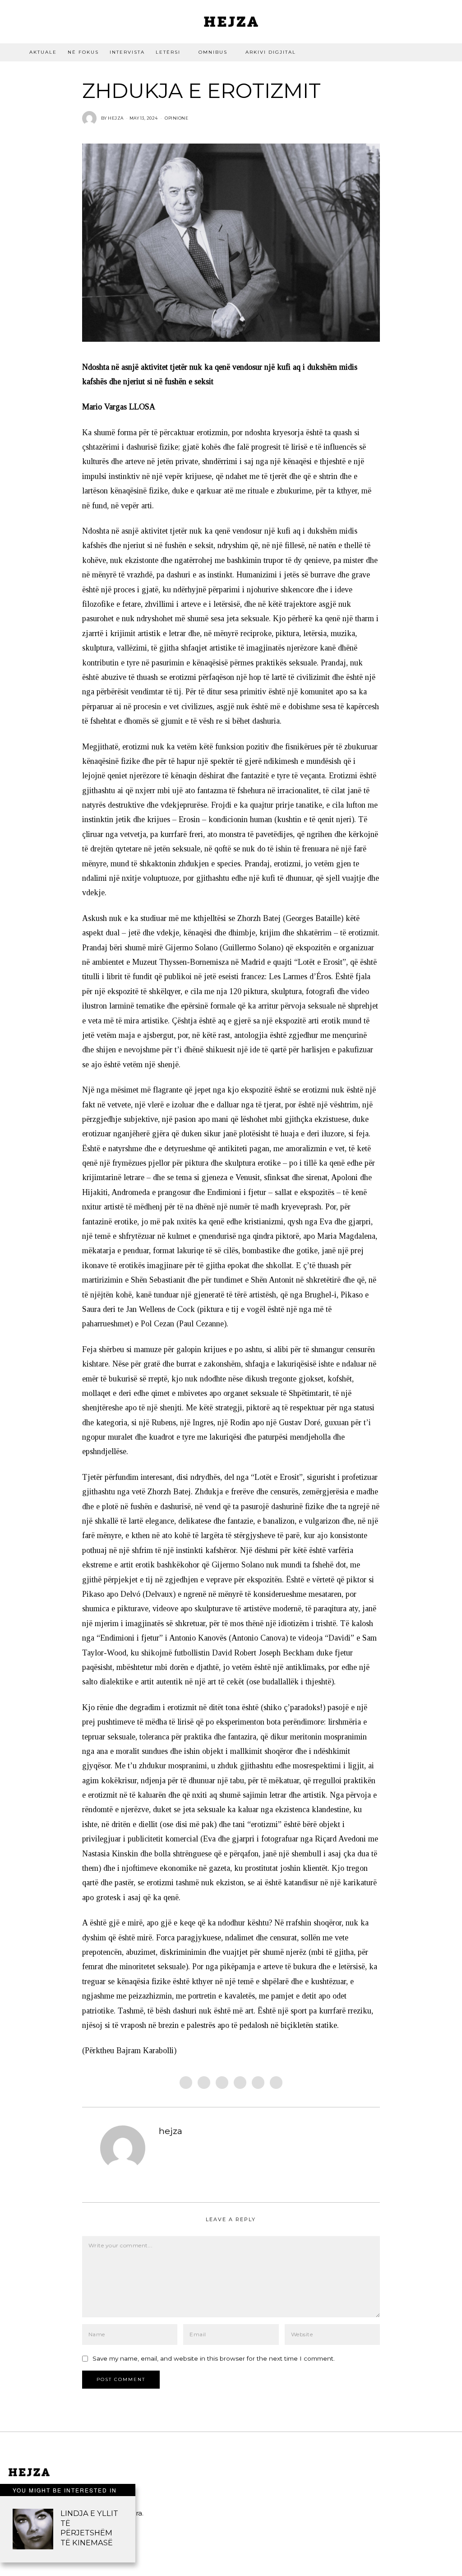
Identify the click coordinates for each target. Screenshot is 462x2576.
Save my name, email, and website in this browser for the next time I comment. (214, 2358)
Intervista (127, 52)
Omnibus (213, 52)
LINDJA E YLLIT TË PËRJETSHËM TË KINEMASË (89, 2528)
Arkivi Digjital (271, 52)
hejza (171, 2131)
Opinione (176, 118)
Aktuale (43, 52)
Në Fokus (83, 52)
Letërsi (168, 52)
